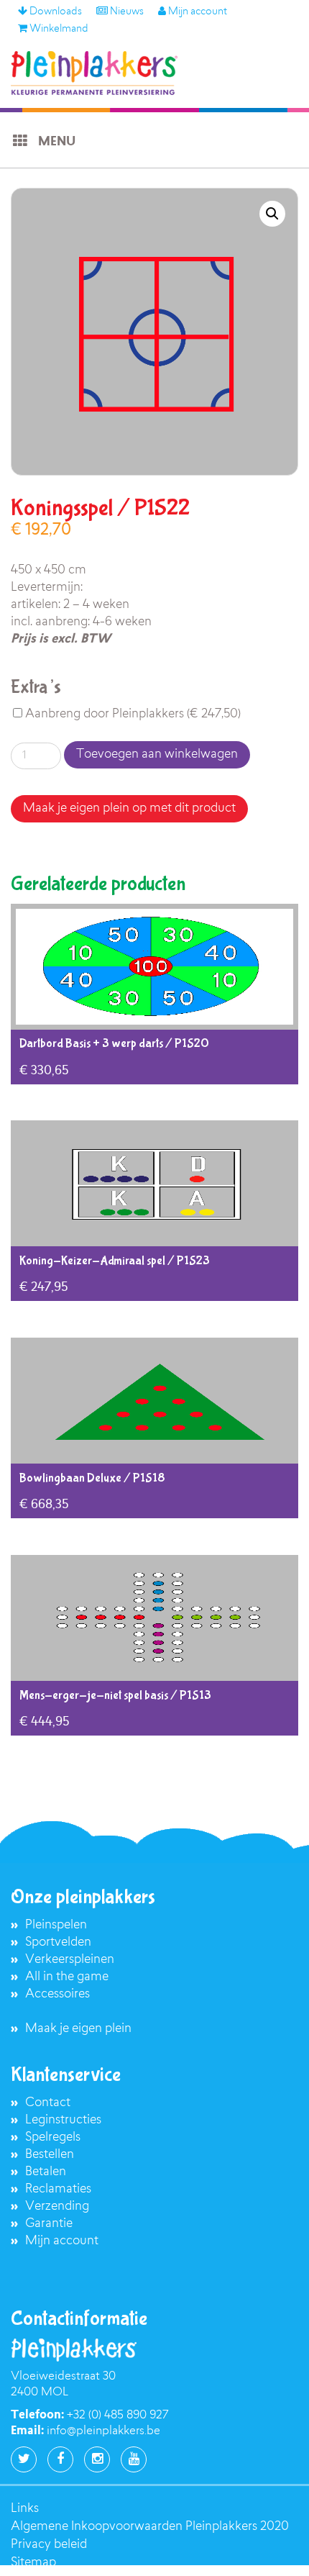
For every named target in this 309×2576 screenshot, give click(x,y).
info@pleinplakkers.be (103, 2431)
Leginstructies (63, 2120)
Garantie (49, 2224)
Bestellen (50, 2155)
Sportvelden (58, 1942)
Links (25, 2509)
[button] (272, 214)
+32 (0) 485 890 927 (117, 2416)
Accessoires (57, 1994)
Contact (48, 2103)
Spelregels (53, 2137)
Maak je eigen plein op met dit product (129, 808)
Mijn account (197, 12)
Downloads (55, 12)
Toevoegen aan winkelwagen (157, 754)
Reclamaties (58, 2189)
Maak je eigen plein (78, 2029)
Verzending (57, 2207)
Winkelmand (58, 30)
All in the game (67, 1977)
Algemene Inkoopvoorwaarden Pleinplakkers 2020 (150, 2527)
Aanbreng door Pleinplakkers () (132, 714)
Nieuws (126, 12)
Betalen (46, 2172)
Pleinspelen (56, 1925)
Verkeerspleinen (70, 1960)
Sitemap (33, 2563)
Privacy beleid (49, 2545)
